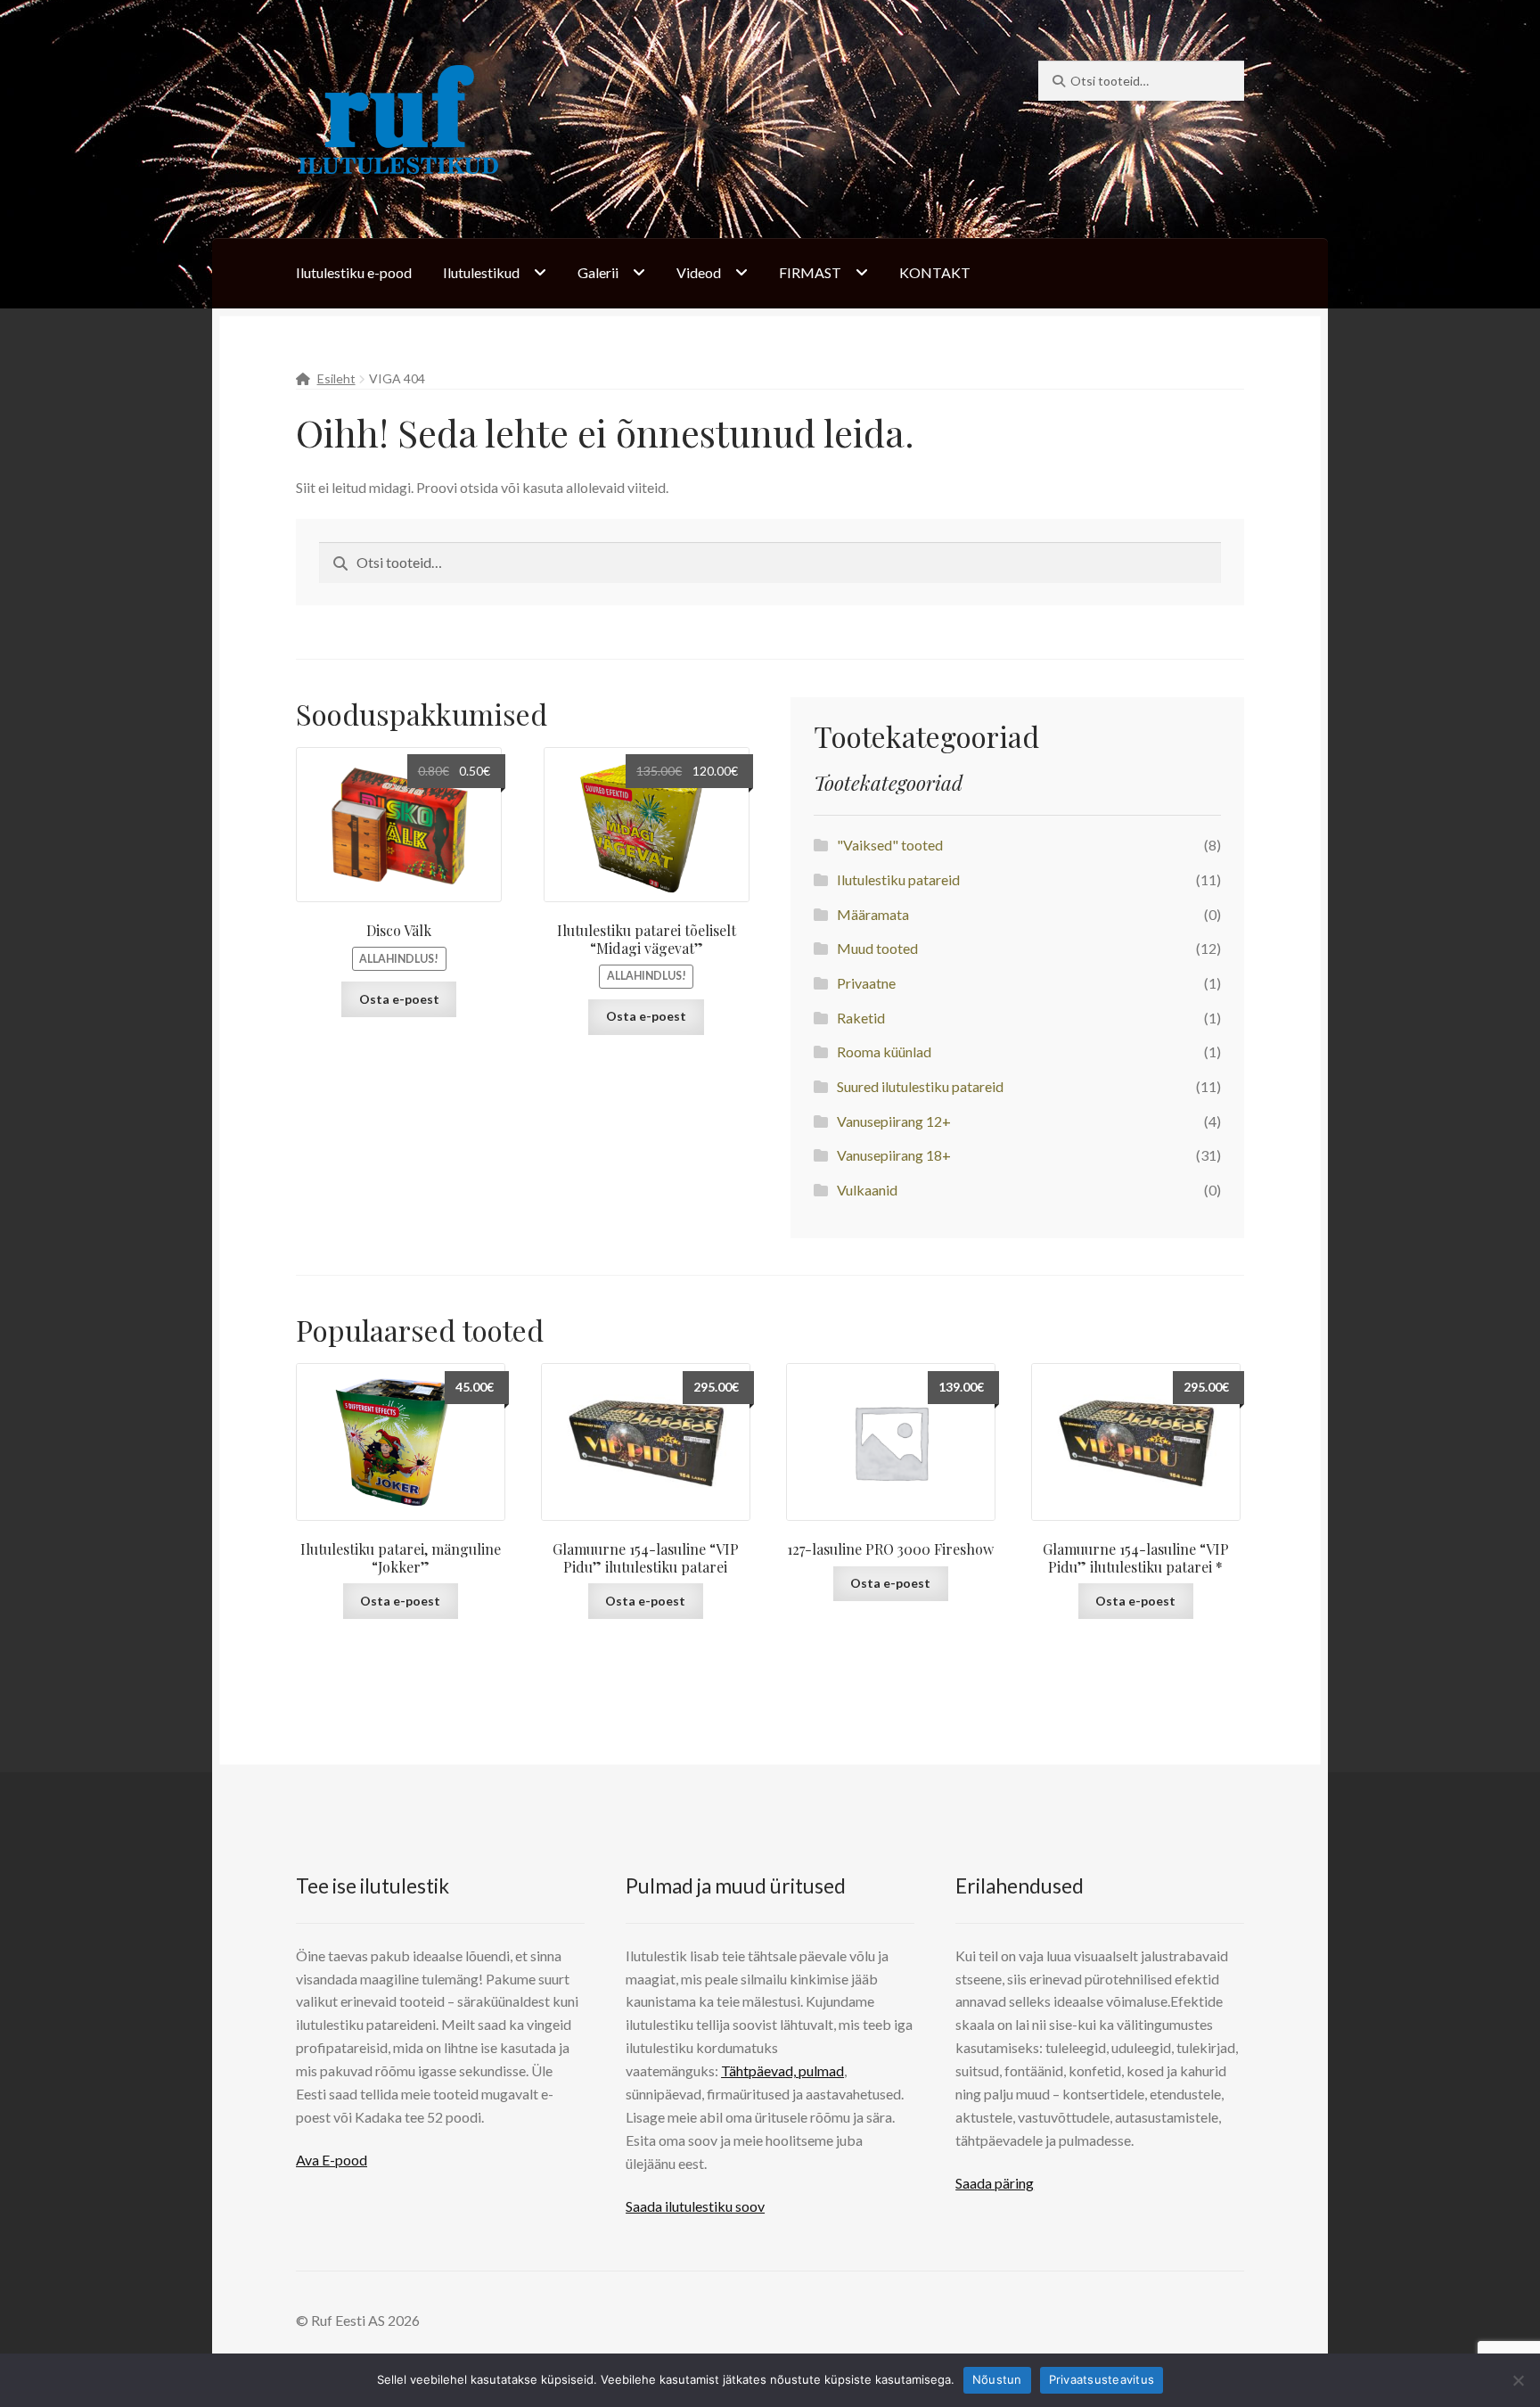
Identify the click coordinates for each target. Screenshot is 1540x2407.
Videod (699, 272)
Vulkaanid (867, 1190)
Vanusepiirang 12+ (894, 1121)
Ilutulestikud (481, 272)
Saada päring (995, 2183)
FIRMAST (810, 272)
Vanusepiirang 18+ (894, 1155)
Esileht (336, 378)
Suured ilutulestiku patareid (920, 1086)
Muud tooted (877, 948)
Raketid (861, 1018)
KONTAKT (935, 272)
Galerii (598, 272)
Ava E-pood (332, 2160)
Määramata (873, 914)
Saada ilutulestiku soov (695, 2206)
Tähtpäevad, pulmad (782, 2070)
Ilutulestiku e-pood (354, 272)
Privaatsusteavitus (1102, 2379)
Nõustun (997, 2379)
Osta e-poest (399, 999)
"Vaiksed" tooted (890, 845)
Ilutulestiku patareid (898, 879)
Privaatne (866, 983)
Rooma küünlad (884, 1052)
